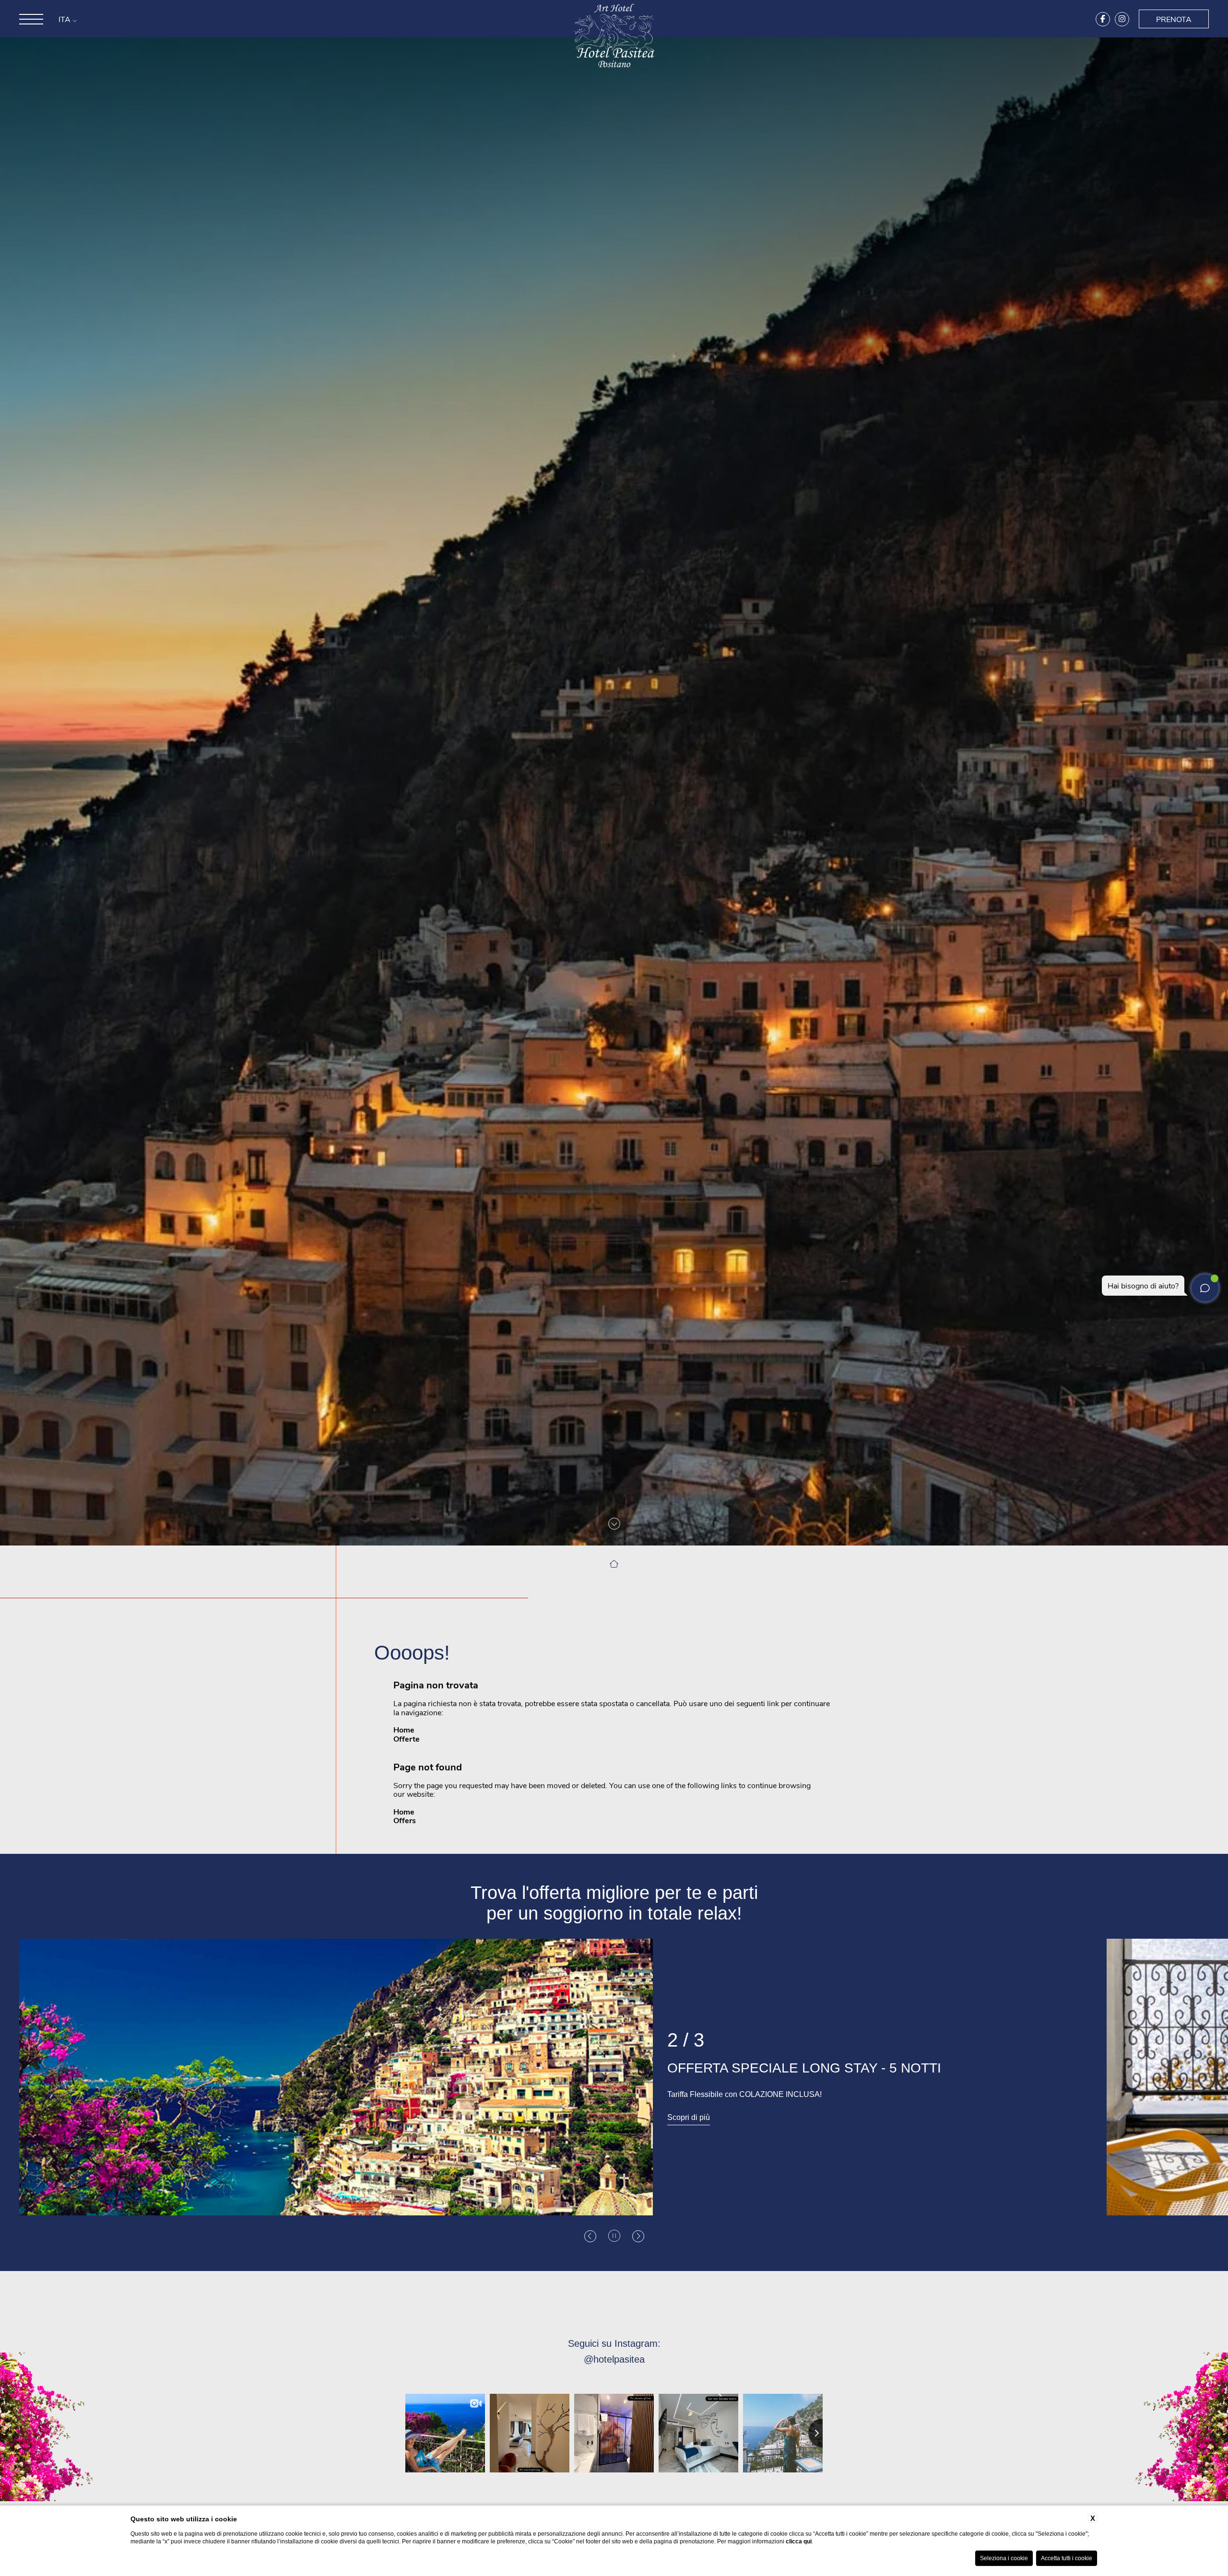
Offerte (407, 1739)
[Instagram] (1122, 28)
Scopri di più (689, 2118)
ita (65, 29)
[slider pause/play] (614, 2236)
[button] (590, 2236)
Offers (405, 1820)
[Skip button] (614, 1523)
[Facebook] (1103, 28)
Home (404, 1729)
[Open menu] (31, 28)
